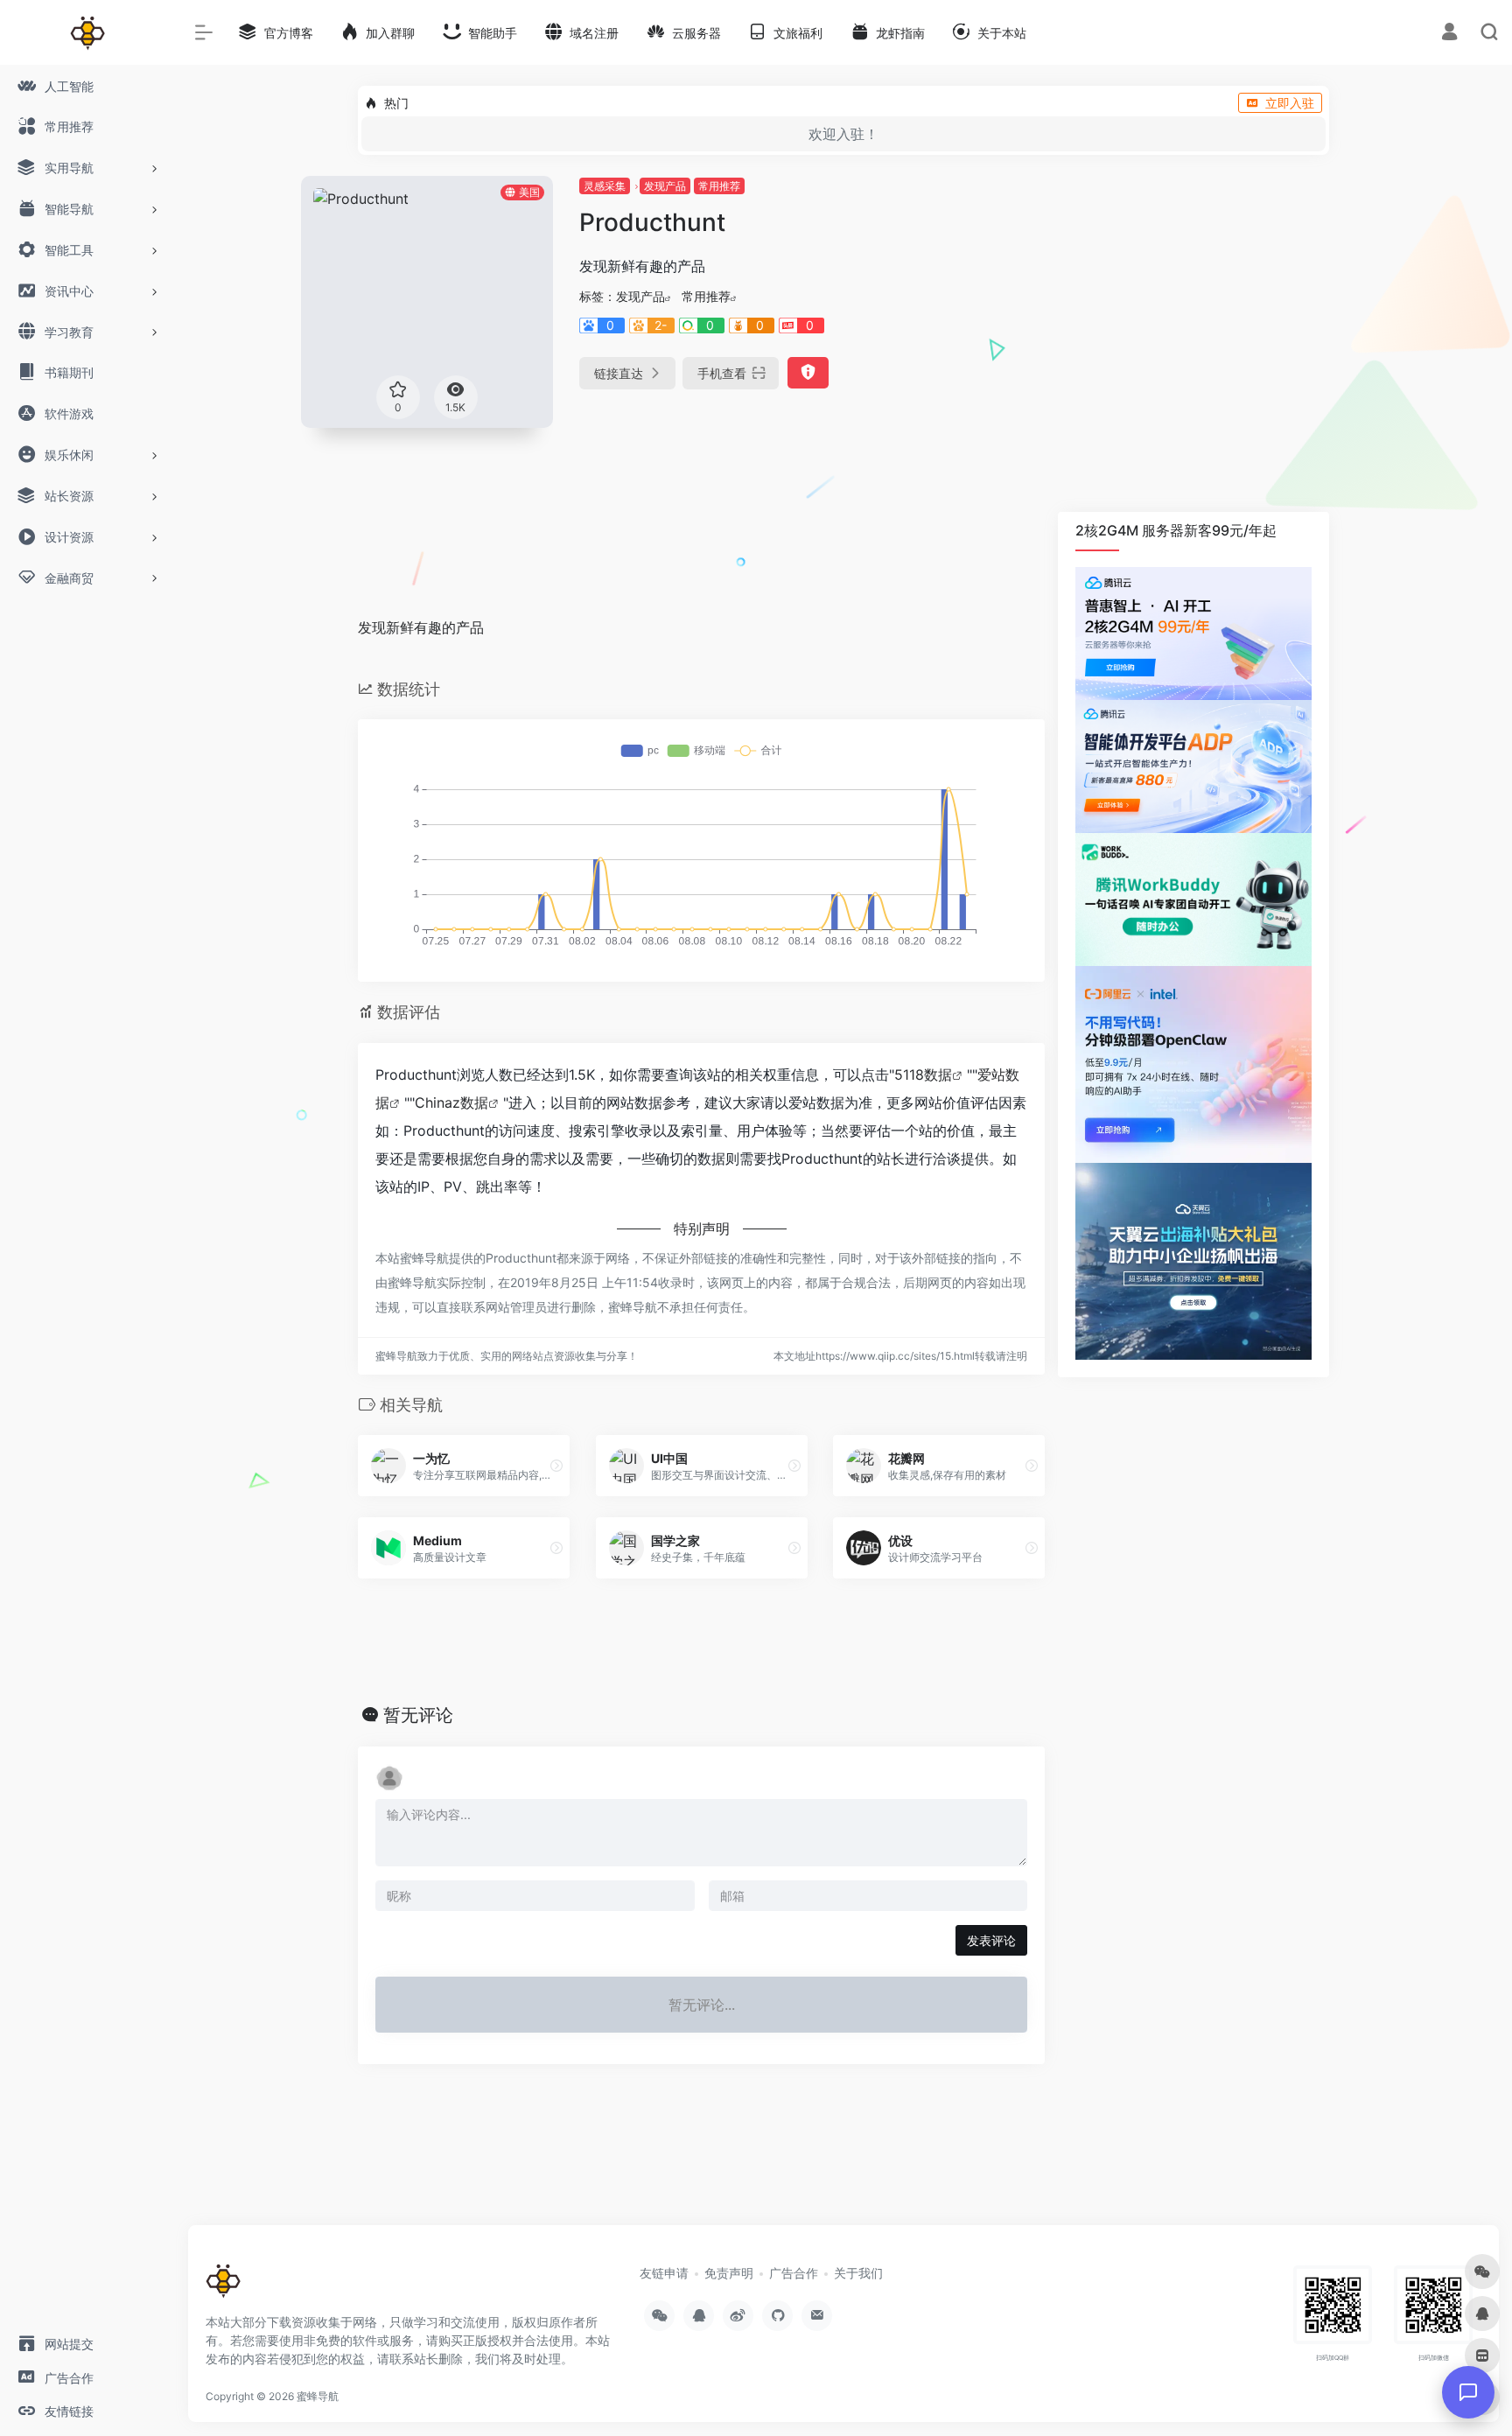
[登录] (1449, 34)
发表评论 (991, 1940)
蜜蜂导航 (318, 2396)
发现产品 (665, 186)
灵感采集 (605, 186)
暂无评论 (418, 1715)
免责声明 (729, 2273)
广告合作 (794, 2273)
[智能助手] (1468, 2392)
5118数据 (923, 1074)
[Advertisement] (1173, 285)
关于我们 (858, 2273)
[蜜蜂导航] (223, 2287)
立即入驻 (1290, 103)
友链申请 (664, 2273)
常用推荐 (719, 186)
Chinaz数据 (451, 1102)
